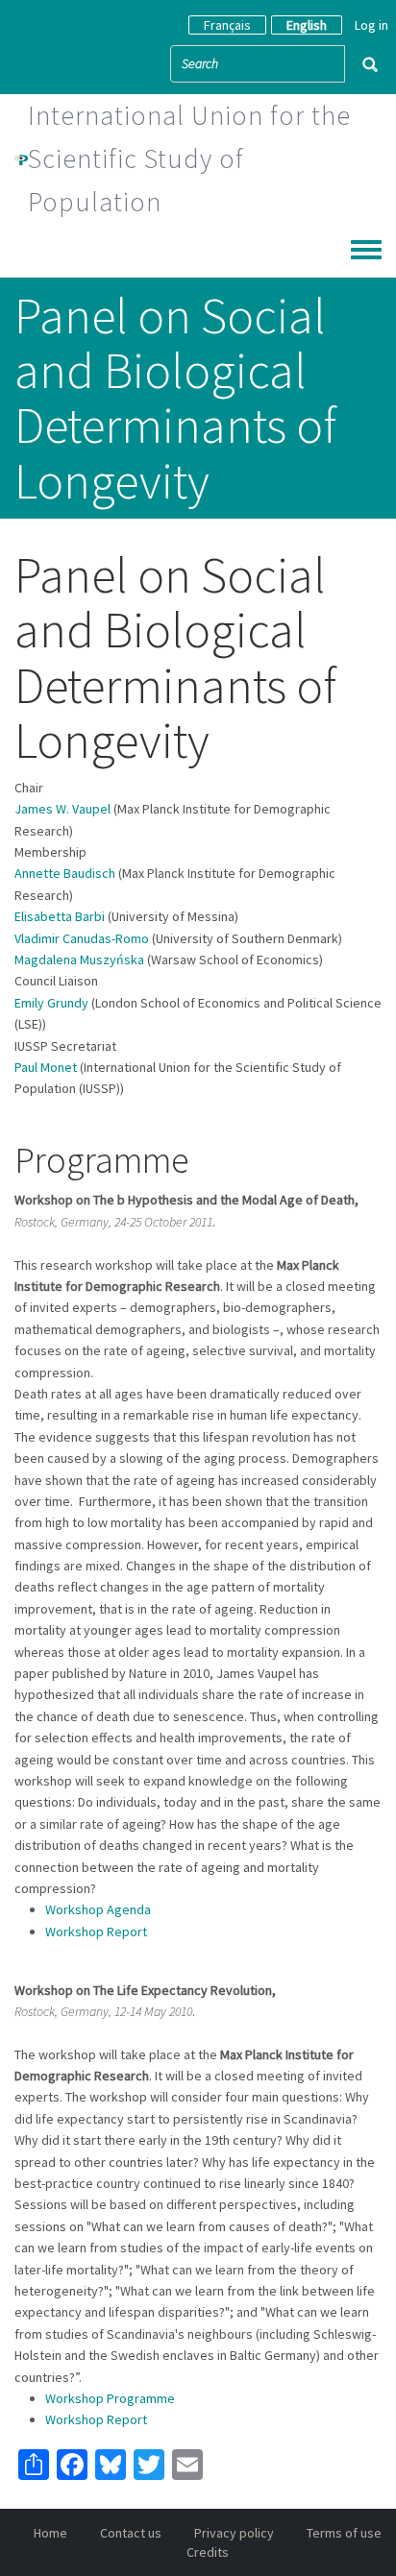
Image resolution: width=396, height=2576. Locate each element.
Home (50, 2533)
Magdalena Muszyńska (79, 960)
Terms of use (344, 2533)
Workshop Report (96, 1932)
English (307, 25)
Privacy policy (234, 2533)
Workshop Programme (110, 2398)
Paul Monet (46, 1067)
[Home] (21, 158)
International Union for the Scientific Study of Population (189, 158)
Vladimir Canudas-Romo (82, 938)
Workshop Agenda (98, 1909)
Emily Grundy (51, 1003)
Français (227, 25)
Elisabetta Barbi (60, 916)
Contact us (131, 2533)
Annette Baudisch (65, 873)
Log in (371, 25)
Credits (208, 2552)
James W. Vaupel (62, 809)
